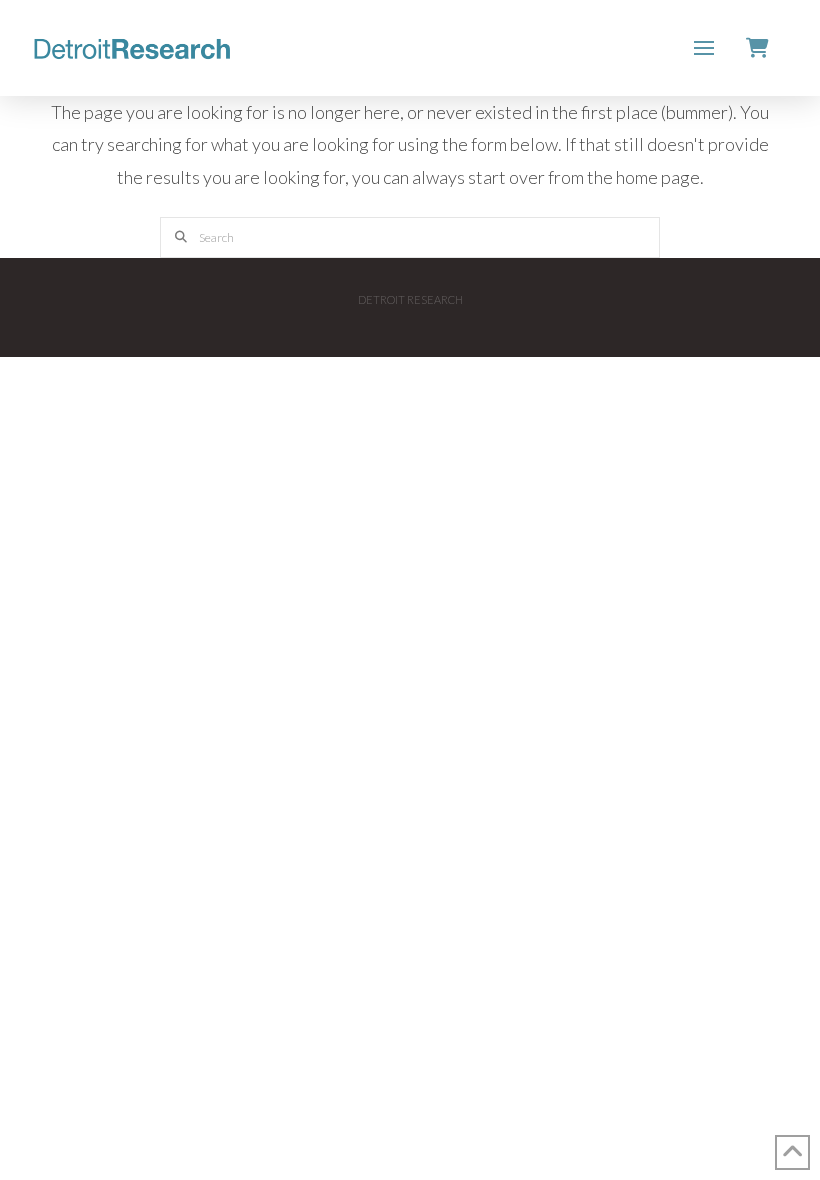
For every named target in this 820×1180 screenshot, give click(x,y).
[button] (704, 48)
